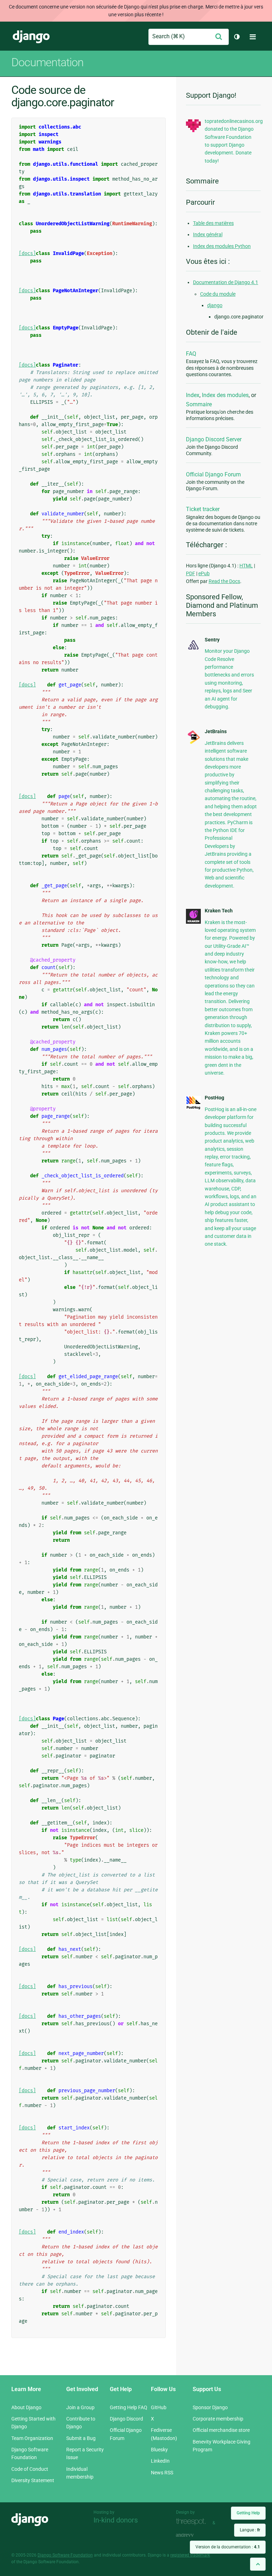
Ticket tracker (203, 509)
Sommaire (199, 404)
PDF (191, 573)
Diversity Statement (33, 2480)
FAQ (191, 354)
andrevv (193, 2535)
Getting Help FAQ (129, 2407)
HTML (246, 566)
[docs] (27, 253)
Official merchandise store (221, 2430)
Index (193, 395)
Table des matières (213, 223)
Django (31, 37)
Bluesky (159, 2450)
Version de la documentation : (228, 2547)
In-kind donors (116, 2520)
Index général (208, 234)
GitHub (159, 2407)
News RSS (162, 2473)
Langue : (250, 2530)
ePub (204, 573)
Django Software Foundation (65, 2555)
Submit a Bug (81, 2438)
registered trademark (190, 2555)
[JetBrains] (193, 743)
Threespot (193, 2522)
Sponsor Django (210, 2407)
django (215, 305)
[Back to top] (258, 2564)
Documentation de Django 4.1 (226, 282)
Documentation (47, 62)
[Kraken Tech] (193, 922)
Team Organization (32, 2438)
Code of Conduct (30, 2469)
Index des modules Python (222, 246)
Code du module (218, 294)
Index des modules (225, 395)
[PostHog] (193, 1108)
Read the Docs (224, 581)
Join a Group (80, 2407)
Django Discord (126, 2419)
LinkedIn (160, 2461)
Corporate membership (218, 2419)
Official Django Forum (213, 474)
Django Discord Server (214, 439)
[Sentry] (193, 650)
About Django (26, 2407)
